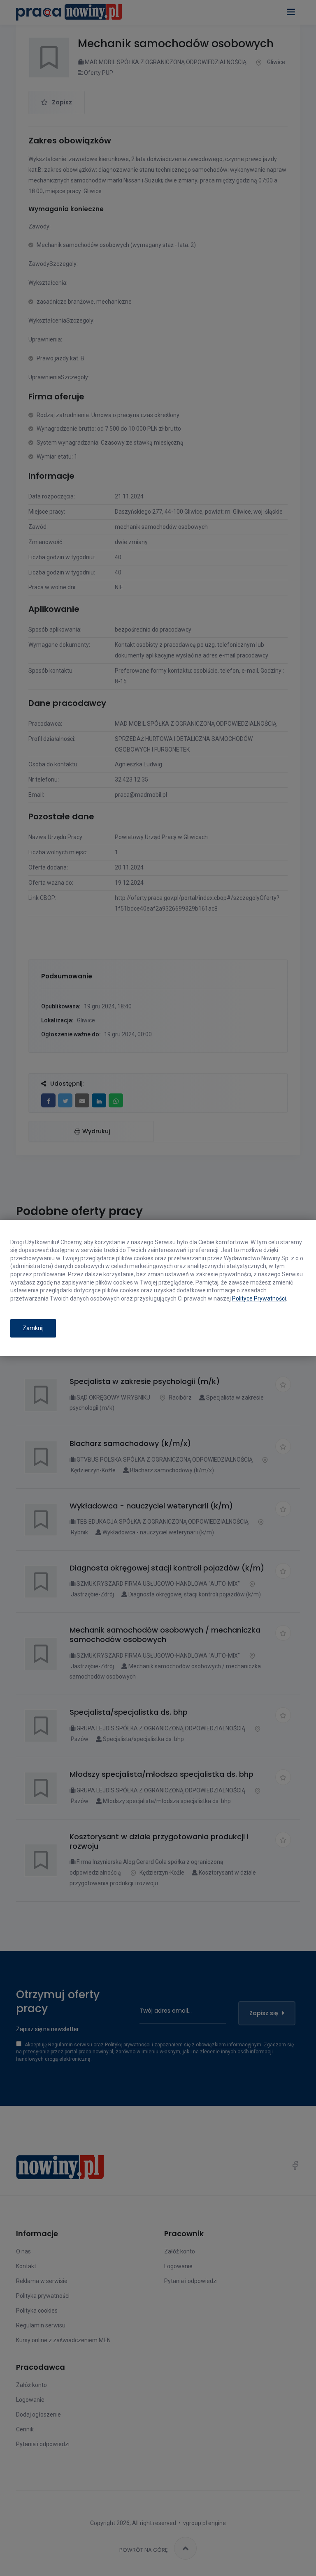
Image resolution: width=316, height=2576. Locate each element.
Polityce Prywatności (259, 1298)
